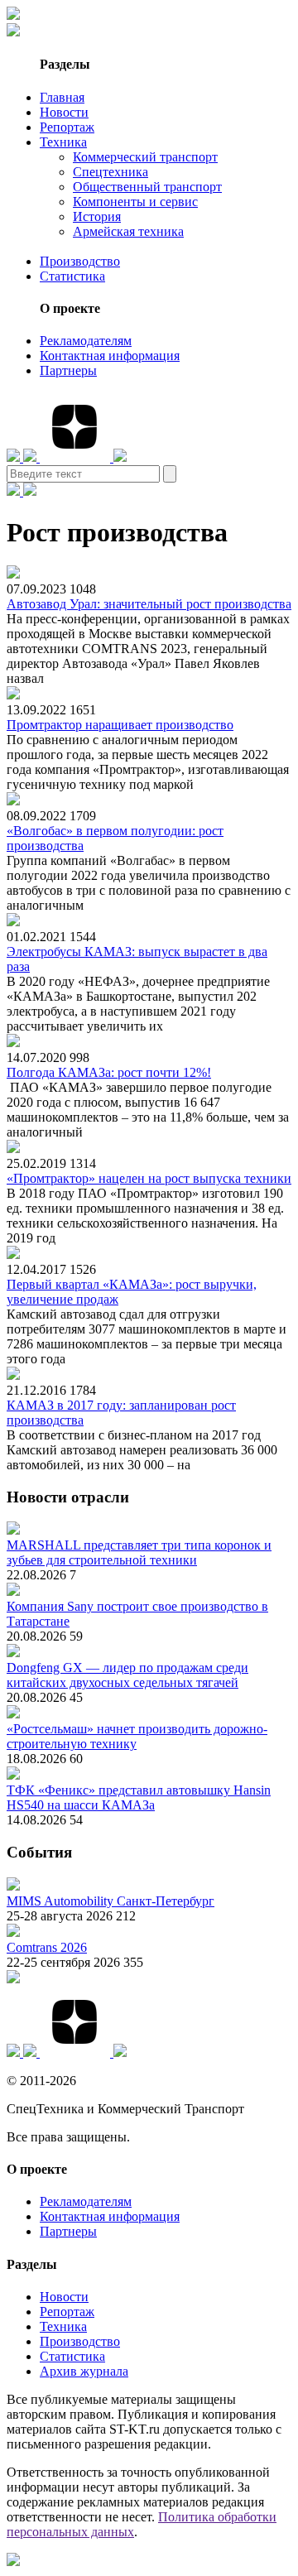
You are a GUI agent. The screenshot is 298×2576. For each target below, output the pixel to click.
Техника (63, 142)
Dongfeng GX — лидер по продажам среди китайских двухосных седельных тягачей (127, 1675)
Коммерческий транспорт (145, 157)
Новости (64, 112)
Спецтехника (111, 172)
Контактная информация (110, 356)
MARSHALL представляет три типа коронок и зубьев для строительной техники (139, 1552)
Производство (80, 261)
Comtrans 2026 (47, 1947)
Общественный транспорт (147, 187)
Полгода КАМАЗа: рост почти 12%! (109, 1072)
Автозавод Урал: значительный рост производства (149, 604)
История (97, 216)
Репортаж (67, 127)
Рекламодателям (86, 341)
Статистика (72, 276)
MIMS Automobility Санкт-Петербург (111, 1901)
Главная (62, 97)
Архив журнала (84, 2371)
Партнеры (68, 370)
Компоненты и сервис (135, 202)
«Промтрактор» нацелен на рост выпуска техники (149, 1178)
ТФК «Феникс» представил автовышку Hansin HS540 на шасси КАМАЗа (139, 1797)
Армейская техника (128, 231)
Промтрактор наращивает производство (120, 725)
